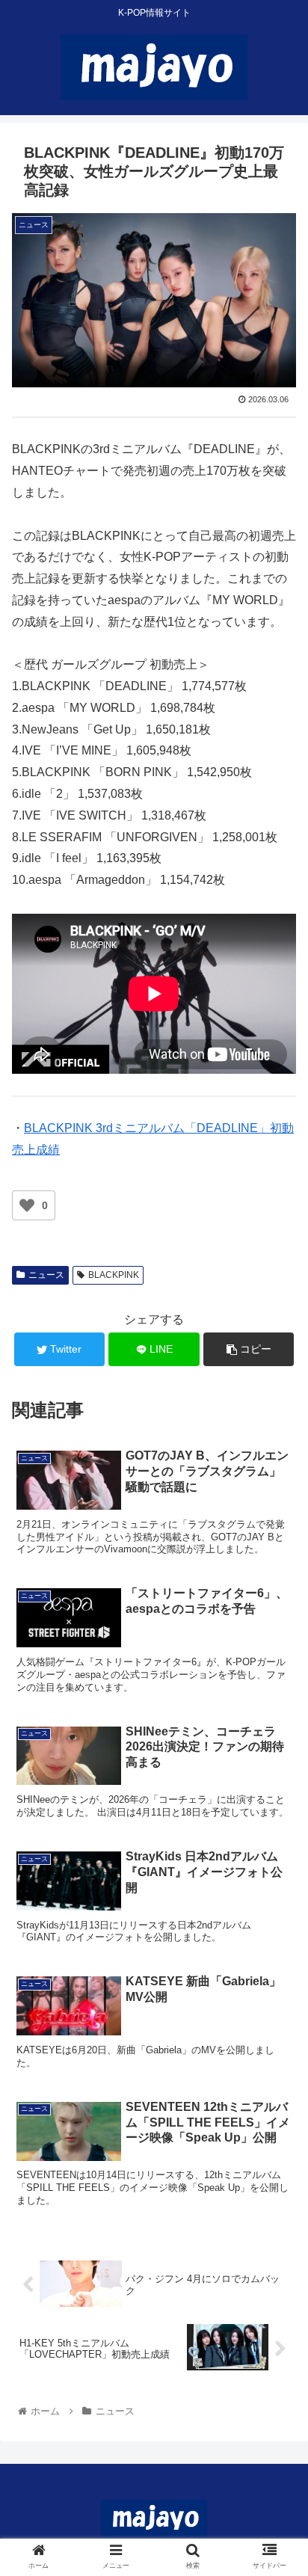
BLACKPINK (114, 1275)
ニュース (46, 1275)
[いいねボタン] (27, 1205)
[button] (277, 1726)
